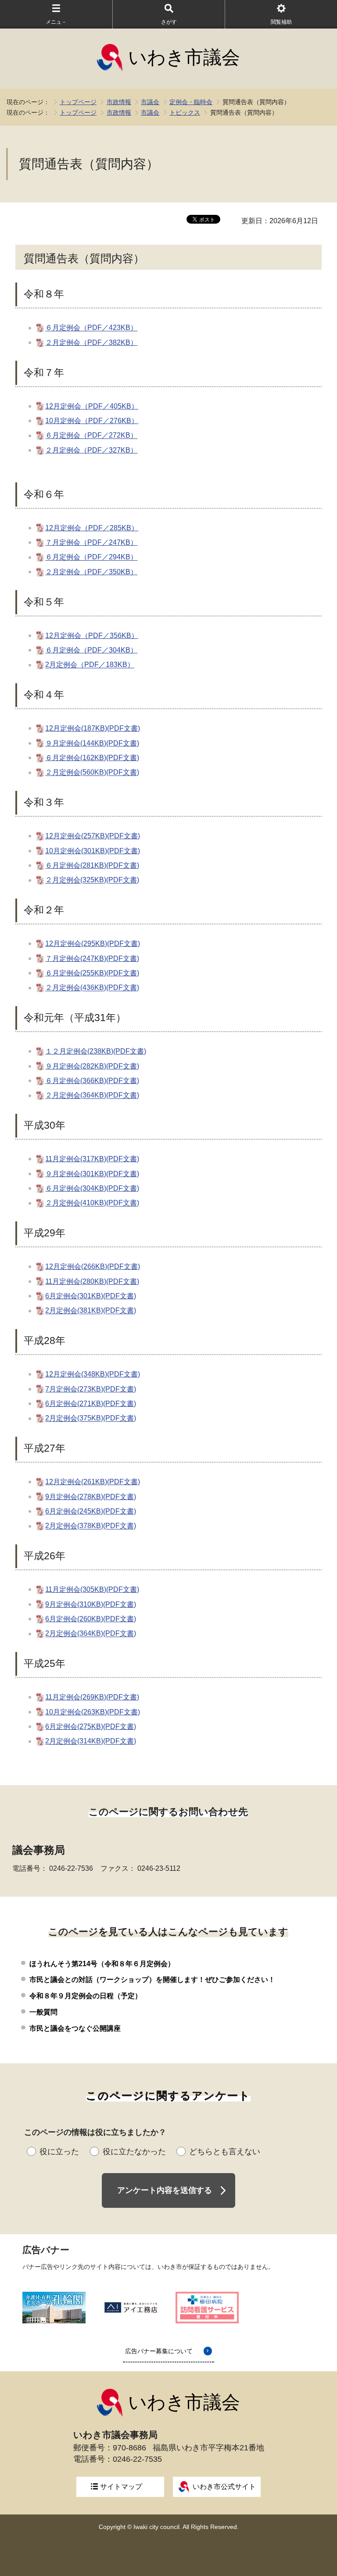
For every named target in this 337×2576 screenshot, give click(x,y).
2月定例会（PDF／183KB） (90, 665)
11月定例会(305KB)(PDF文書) (92, 1589)
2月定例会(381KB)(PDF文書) (91, 1311)
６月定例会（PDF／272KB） (91, 436)
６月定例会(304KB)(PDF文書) (92, 1188)
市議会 (150, 102)
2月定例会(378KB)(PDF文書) (91, 1526)
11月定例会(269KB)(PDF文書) (92, 1697)
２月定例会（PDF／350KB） (91, 572)
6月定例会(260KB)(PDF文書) (91, 1619)
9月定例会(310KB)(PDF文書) (91, 1604)
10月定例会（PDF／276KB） (92, 421)
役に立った (59, 2152)
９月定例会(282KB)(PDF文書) (92, 1066)
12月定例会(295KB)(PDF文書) (93, 944)
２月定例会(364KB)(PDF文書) (92, 1096)
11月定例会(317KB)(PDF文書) (92, 1159)
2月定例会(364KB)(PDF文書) (91, 1634)
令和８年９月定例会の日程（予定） (86, 1996)
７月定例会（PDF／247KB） (91, 542)
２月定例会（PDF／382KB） (91, 342)
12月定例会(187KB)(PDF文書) (93, 728)
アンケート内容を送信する (165, 2190)
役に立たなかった (134, 2152)
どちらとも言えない (225, 2152)
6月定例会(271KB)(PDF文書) (91, 1404)
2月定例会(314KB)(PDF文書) (91, 1741)
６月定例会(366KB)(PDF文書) (92, 1081)
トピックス (185, 112)
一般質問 (43, 2012)
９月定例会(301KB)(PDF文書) (92, 1174)
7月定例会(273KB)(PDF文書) (91, 1389)
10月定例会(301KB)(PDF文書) (93, 851)
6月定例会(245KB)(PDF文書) (91, 1511)
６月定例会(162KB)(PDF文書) (92, 758)
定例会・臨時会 (191, 102)
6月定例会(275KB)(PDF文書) (91, 1726)
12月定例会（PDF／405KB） (92, 406)
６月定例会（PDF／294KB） (91, 557)
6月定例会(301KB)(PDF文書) (91, 1296)
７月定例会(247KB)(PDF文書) (92, 958)
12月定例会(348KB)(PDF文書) (93, 1374)
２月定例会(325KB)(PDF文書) (92, 880)
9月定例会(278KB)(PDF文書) (91, 1497)
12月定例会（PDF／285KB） (92, 528)
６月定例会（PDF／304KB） (91, 650)
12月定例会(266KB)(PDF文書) (93, 1266)
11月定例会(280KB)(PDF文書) (92, 1281)
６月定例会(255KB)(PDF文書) (92, 973)
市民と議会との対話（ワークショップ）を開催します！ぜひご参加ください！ (152, 1980)
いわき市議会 (184, 57)
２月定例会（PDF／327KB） (91, 450)
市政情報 (119, 102)
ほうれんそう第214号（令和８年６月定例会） (102, 1964)
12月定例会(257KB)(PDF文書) (93, 836)
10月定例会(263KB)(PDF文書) (93, 1712)
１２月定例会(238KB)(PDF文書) (96, 1051)
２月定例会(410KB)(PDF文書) (92, 1203)
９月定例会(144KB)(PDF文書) (92, 743)
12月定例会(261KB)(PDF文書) (93, 1482)
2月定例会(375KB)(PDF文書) (91, 1418)
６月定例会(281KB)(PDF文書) (92, 865)
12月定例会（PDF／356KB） (92, 636)
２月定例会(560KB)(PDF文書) (92, 773)
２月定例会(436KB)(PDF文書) (92, 988)
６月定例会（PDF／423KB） (91, 328)
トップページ (78, 102)
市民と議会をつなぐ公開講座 (75, 2028)
